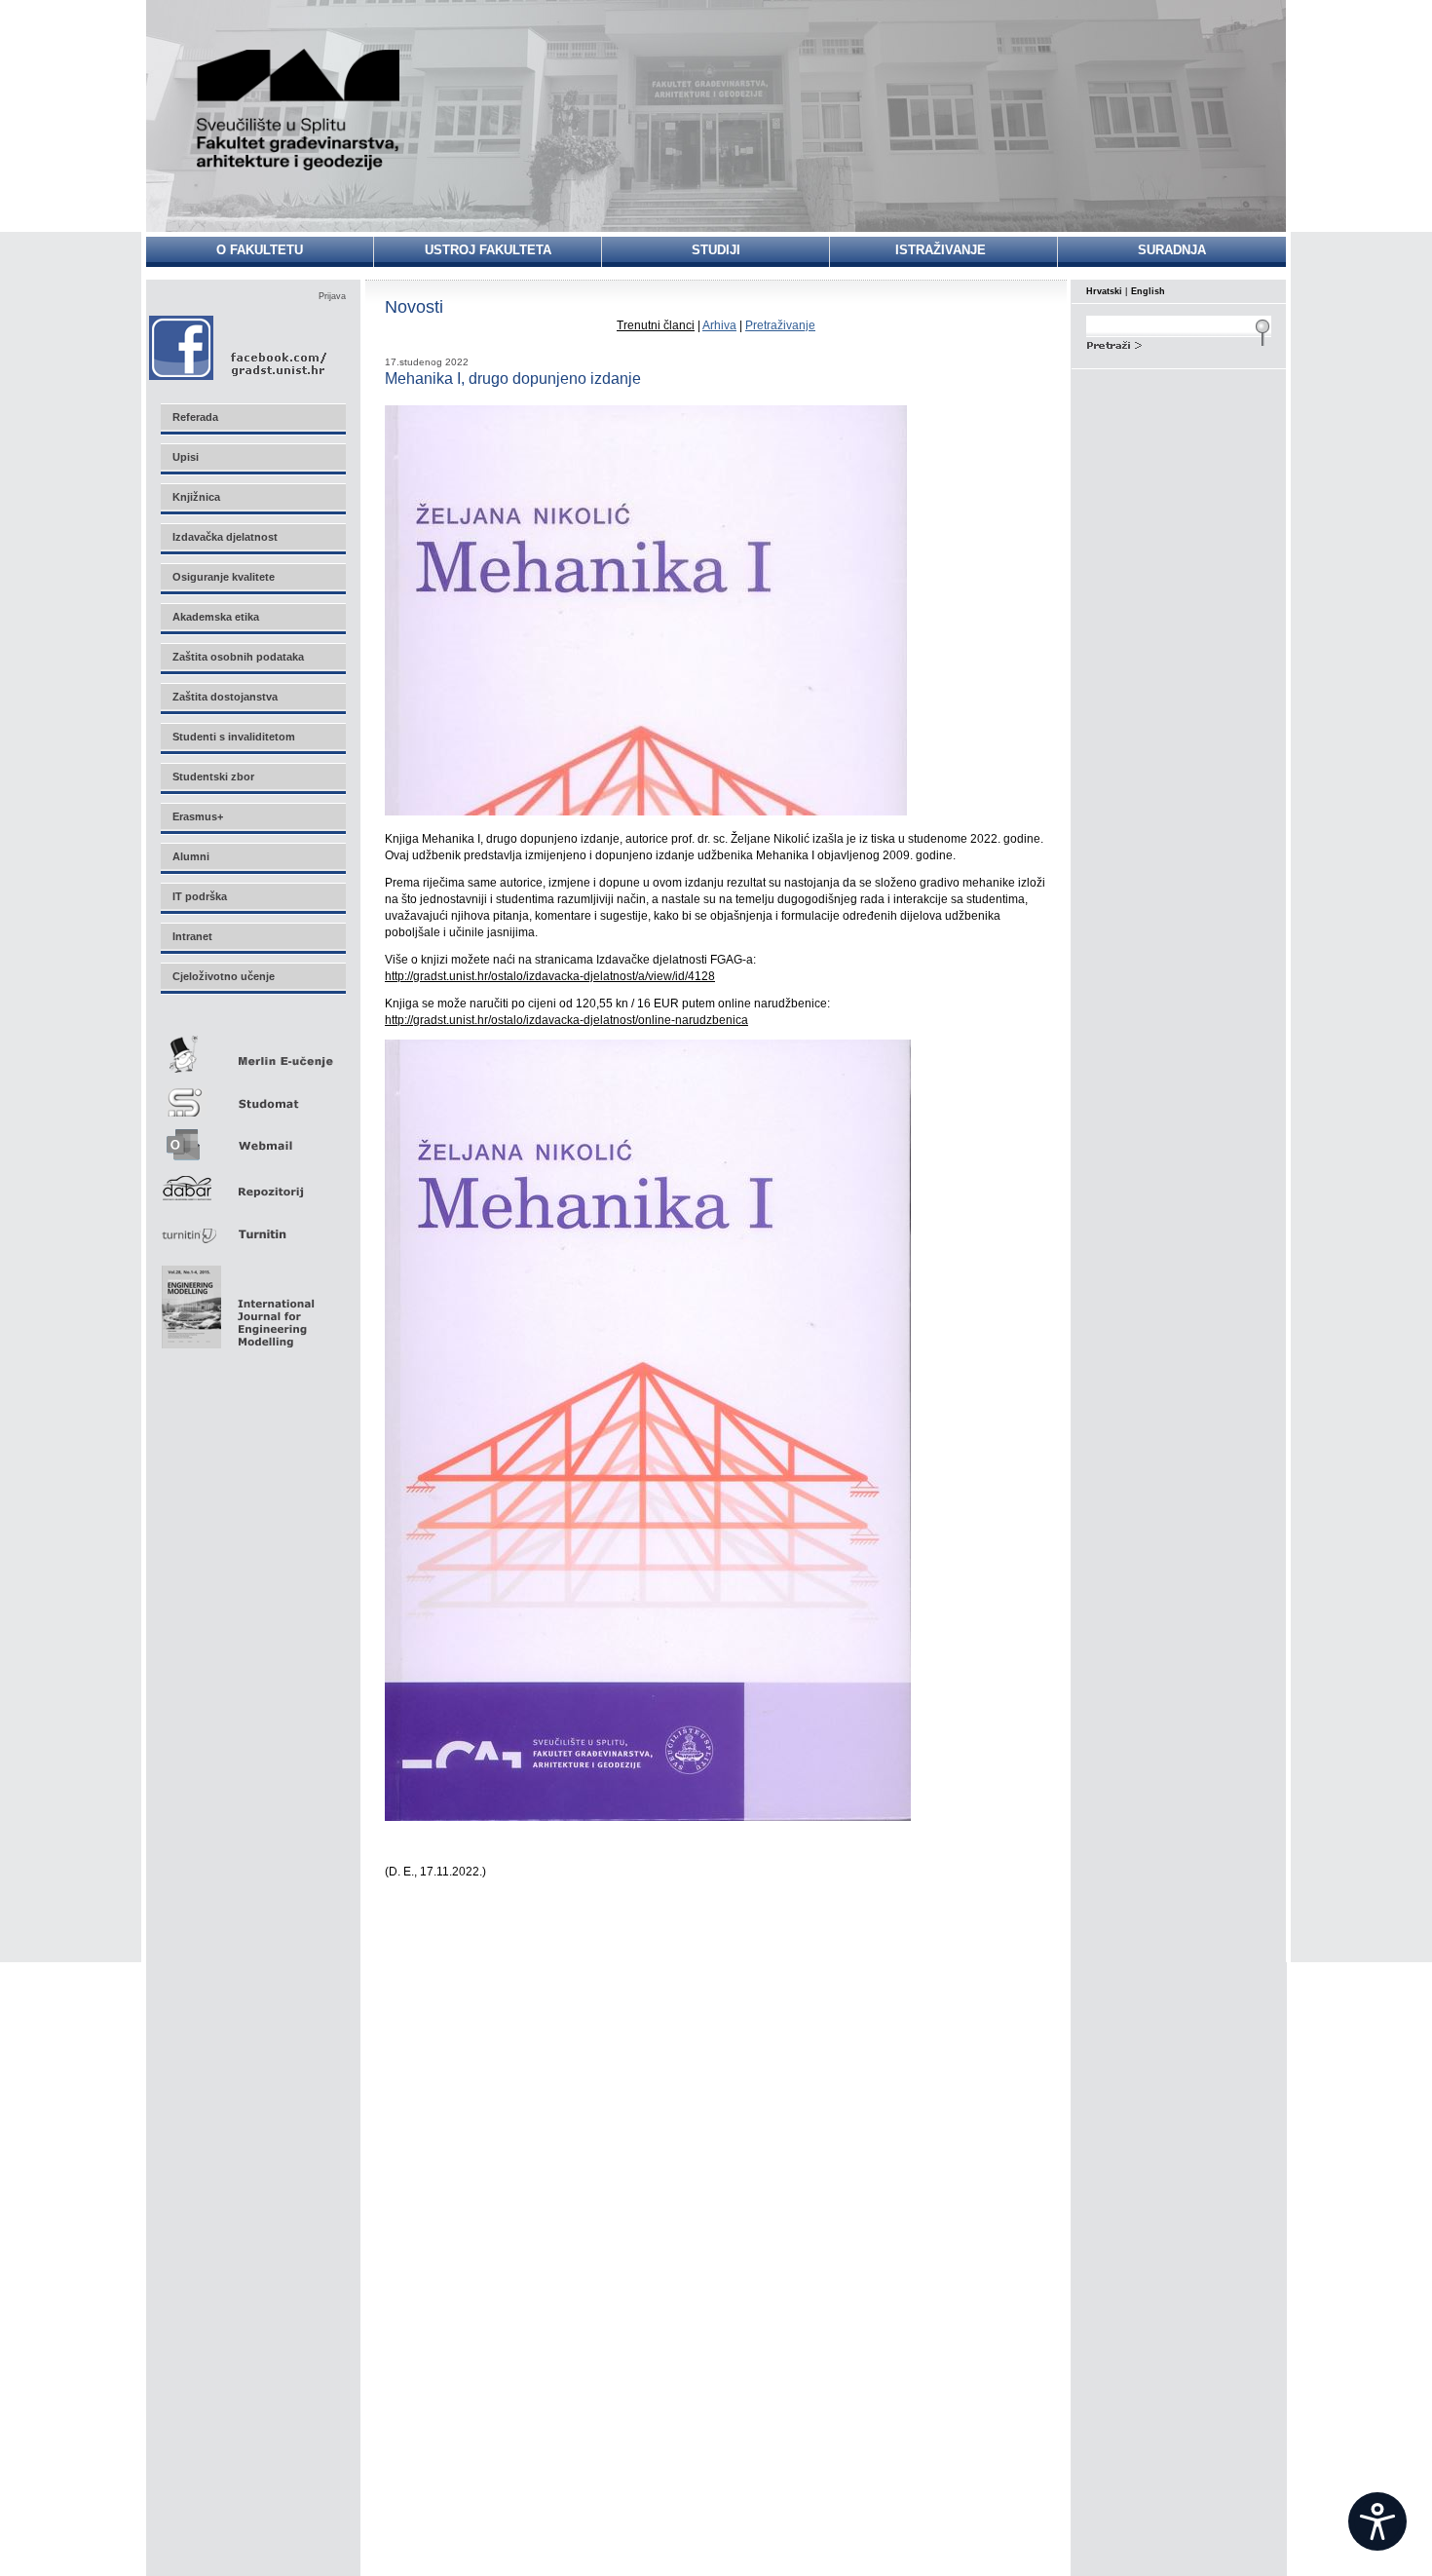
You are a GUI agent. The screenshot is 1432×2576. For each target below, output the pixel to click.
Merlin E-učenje (252, 1051)
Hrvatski (1104, 291)
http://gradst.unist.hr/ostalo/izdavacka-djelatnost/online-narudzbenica (566, 1020)
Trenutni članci (656, 325)
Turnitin (252, 1226)
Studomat (252, 1095)
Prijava (332, 296)
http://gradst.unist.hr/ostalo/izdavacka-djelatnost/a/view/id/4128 (550, 976)
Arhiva (719, 325)
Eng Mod (235, 1302)
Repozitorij (252, 1182)
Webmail (252, 1138)
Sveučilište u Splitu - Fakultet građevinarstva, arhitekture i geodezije (299, 110)
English (1148, 291)
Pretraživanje (780, 325)
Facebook (239, 347)
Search (1179, 343)
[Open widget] (1377, 2521)
